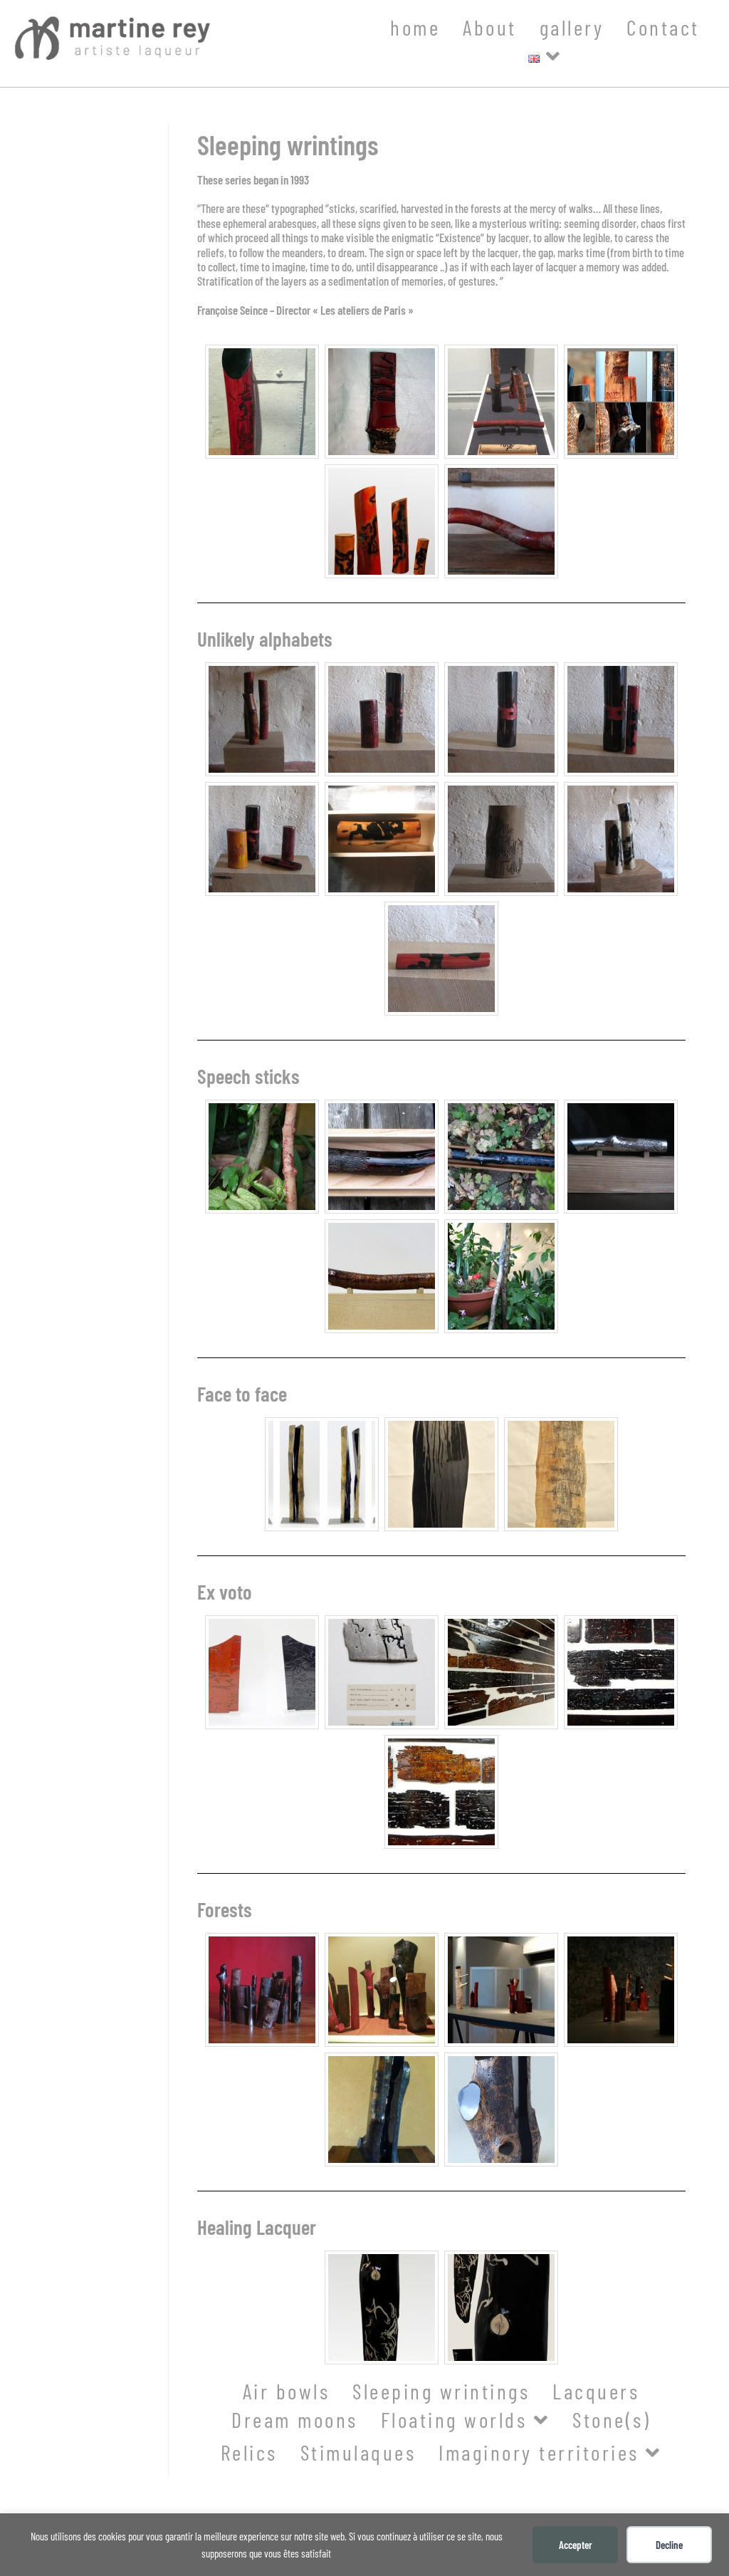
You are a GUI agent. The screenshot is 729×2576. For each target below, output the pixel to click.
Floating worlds (457, 2419)
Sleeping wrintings (441, 2391)
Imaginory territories (542, 2452)
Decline (669, 2545)
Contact (663, 27)
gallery (572, 27)
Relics (249, 2452)
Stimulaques (358, 2452)
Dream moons (295, 2419)
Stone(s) (612, 2419)
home (415, 27)
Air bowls (287, 2391)
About (490, 27)
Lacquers (596, 2391)
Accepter (576, 2545)
